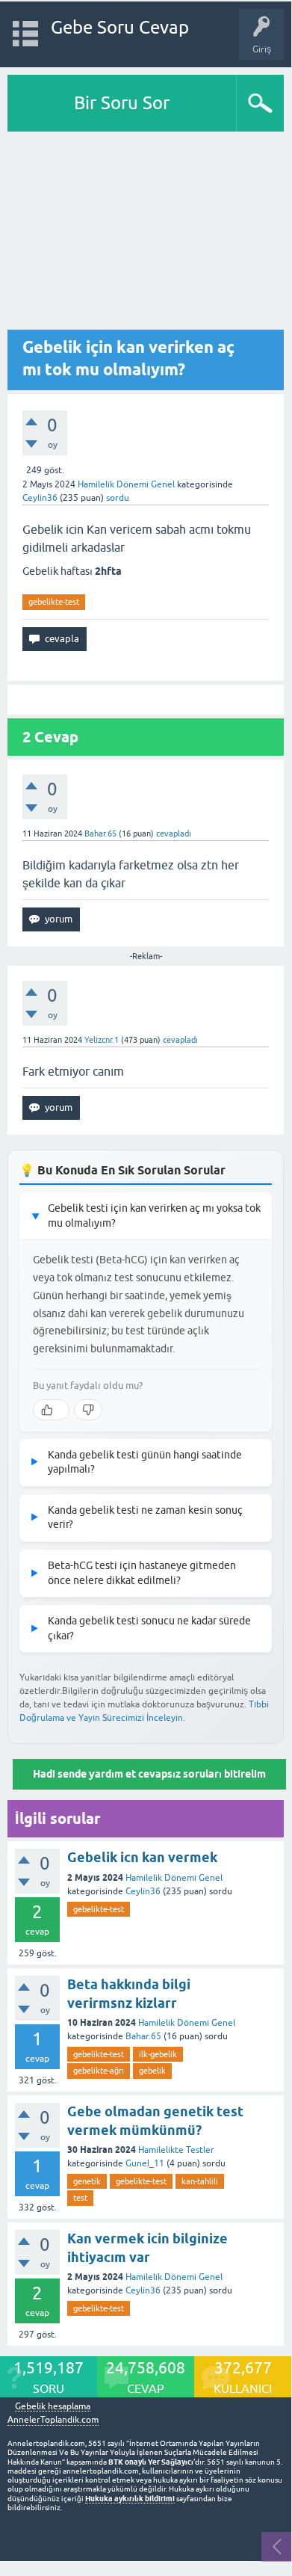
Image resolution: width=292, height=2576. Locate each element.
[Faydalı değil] (88, 1410)
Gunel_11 (145, 2163)
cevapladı (174, 833)
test (80, 2198)
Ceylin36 (143, 1891)
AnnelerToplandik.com (53, 2420)
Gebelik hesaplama (53, 2407)
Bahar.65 (143, 2036)
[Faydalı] (51, 1410)
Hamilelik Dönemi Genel (126, 484)
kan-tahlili (200, 2181)
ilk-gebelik (158, 2054)
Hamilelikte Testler (176, 2150)
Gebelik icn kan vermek (142, 1857)
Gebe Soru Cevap (120, 27)
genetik (87, 2181)
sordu (118, 498)
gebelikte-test (54, 602)
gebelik (152, 2071)
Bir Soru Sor (122, 103)
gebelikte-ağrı (99, 2071)
